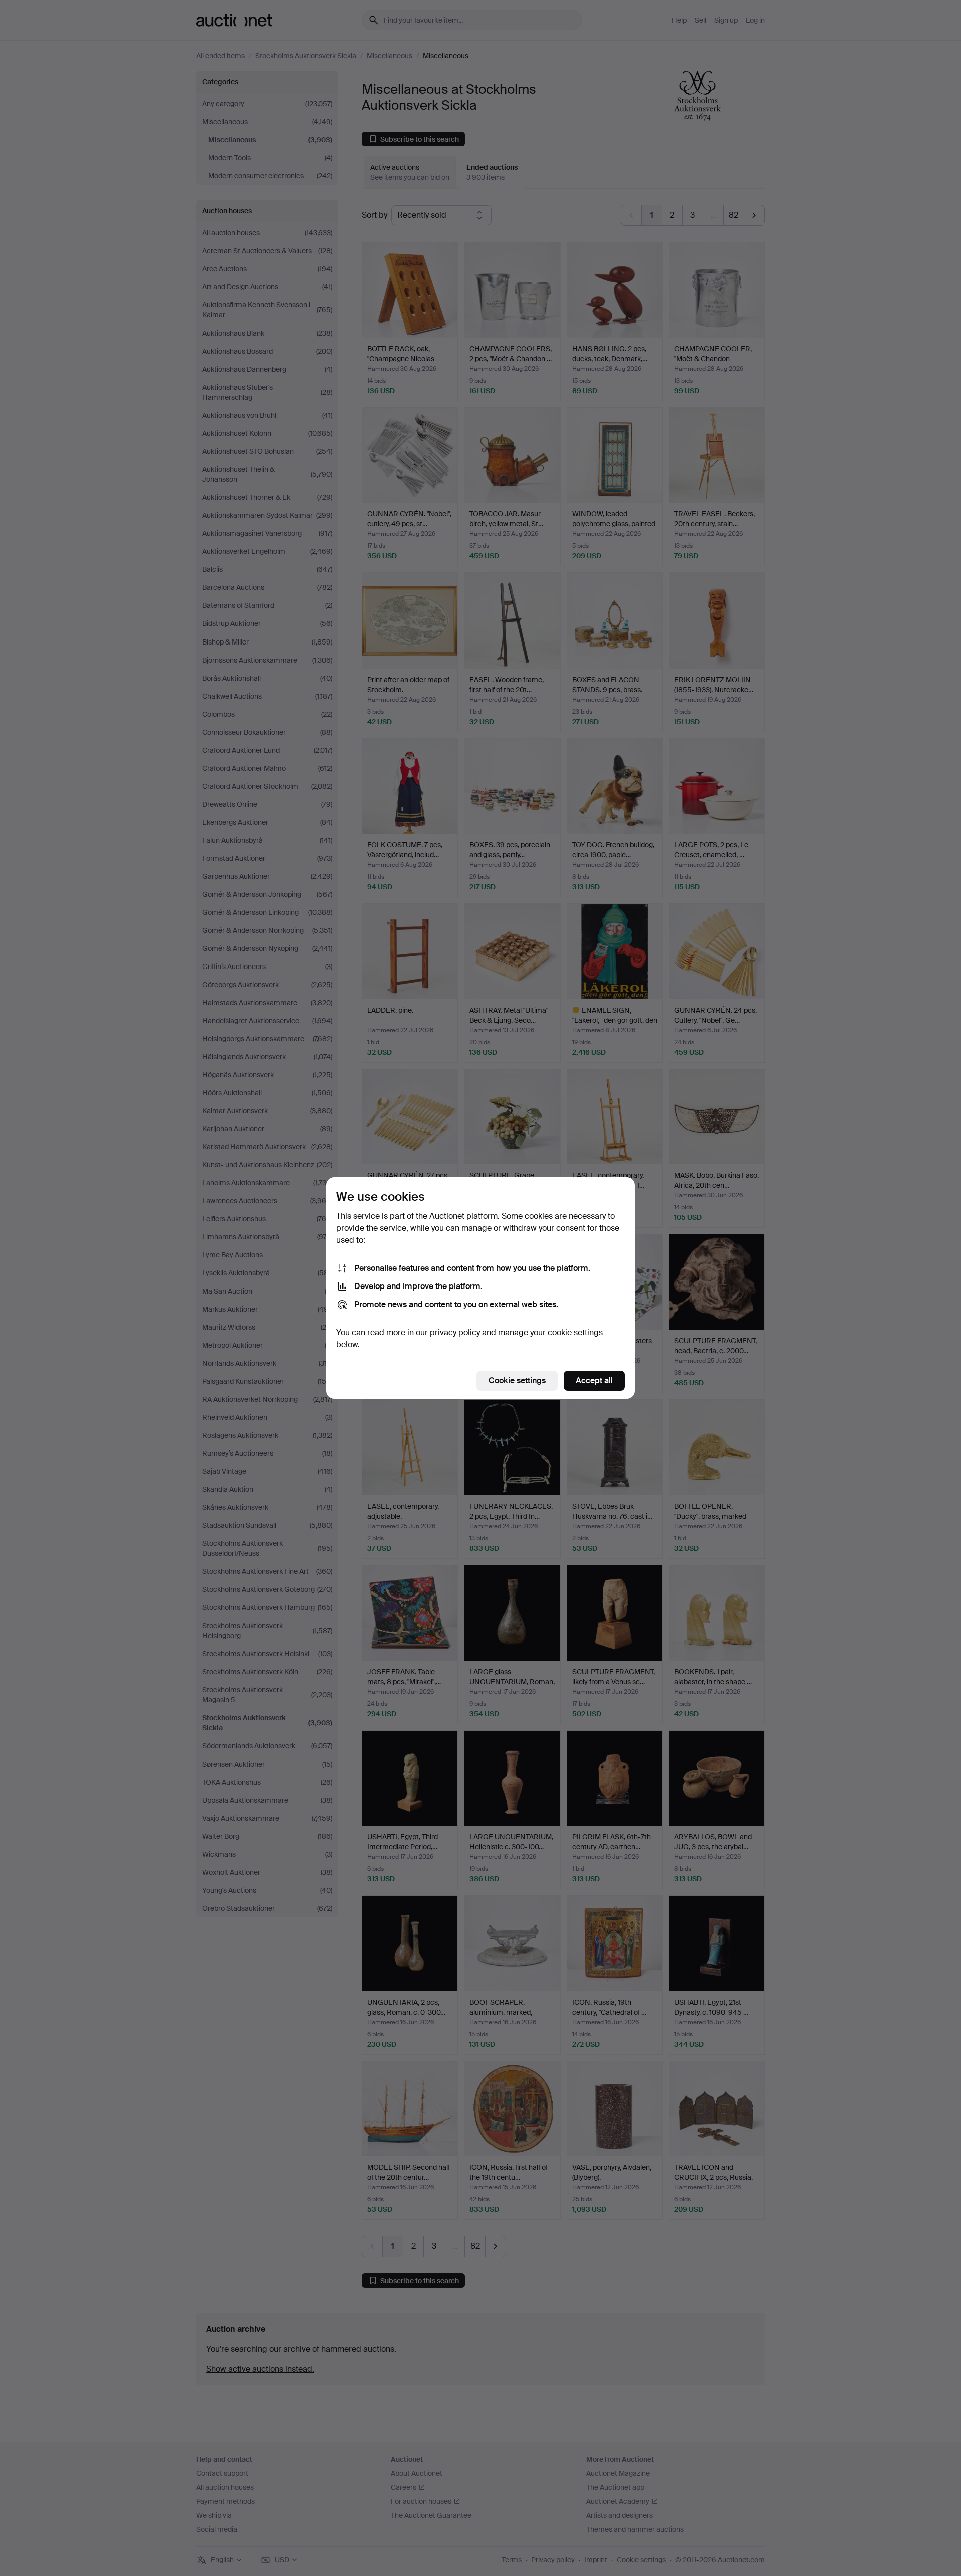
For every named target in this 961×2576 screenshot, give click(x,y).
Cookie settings (517, 1380)
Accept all (594, 1380)
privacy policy (455, 1332)
